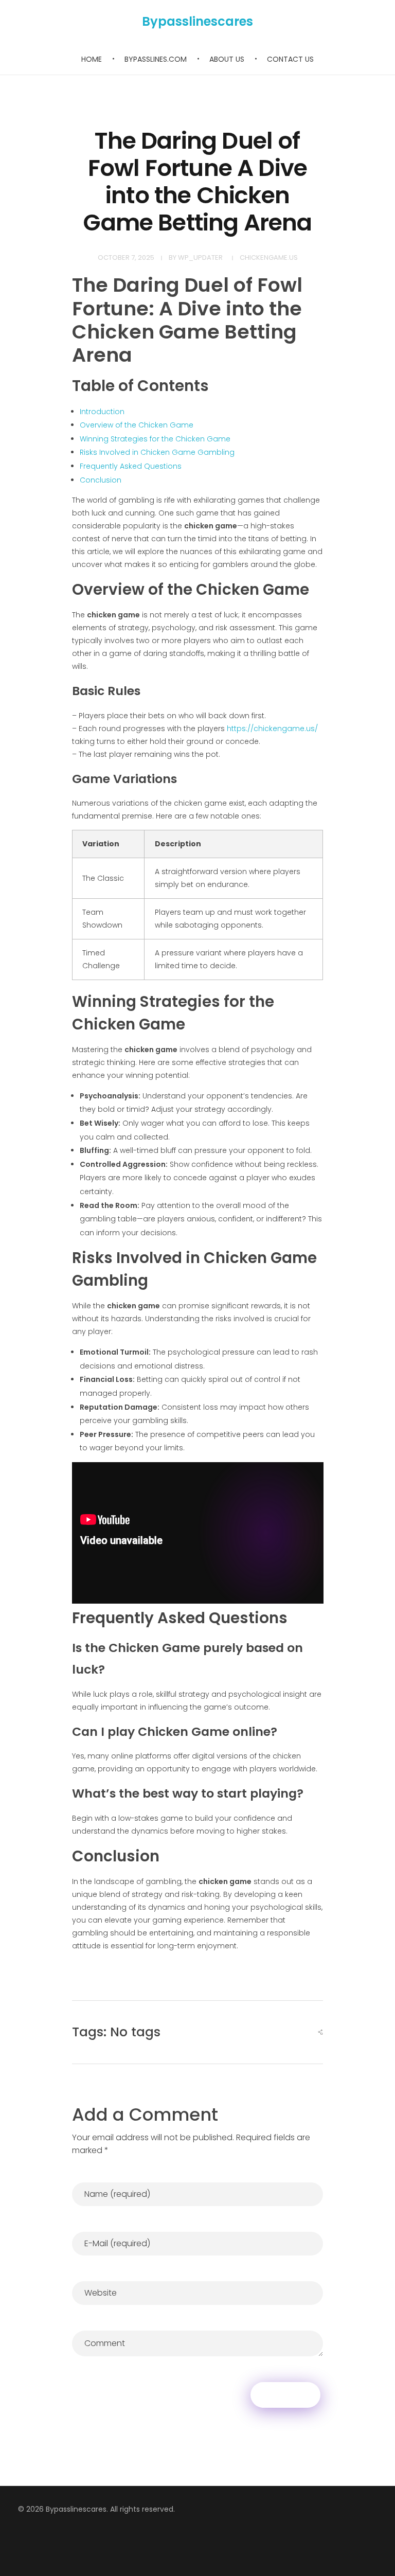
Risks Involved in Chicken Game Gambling (157, 452)
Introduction (102, 412)
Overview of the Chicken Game (137, 425)
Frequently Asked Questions (131, 466)
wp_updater (200, 257)
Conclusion (101, 480)
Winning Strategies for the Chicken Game (155, 439)
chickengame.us (269, 257)
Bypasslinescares (197, 21)
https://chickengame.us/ (272, 729)
